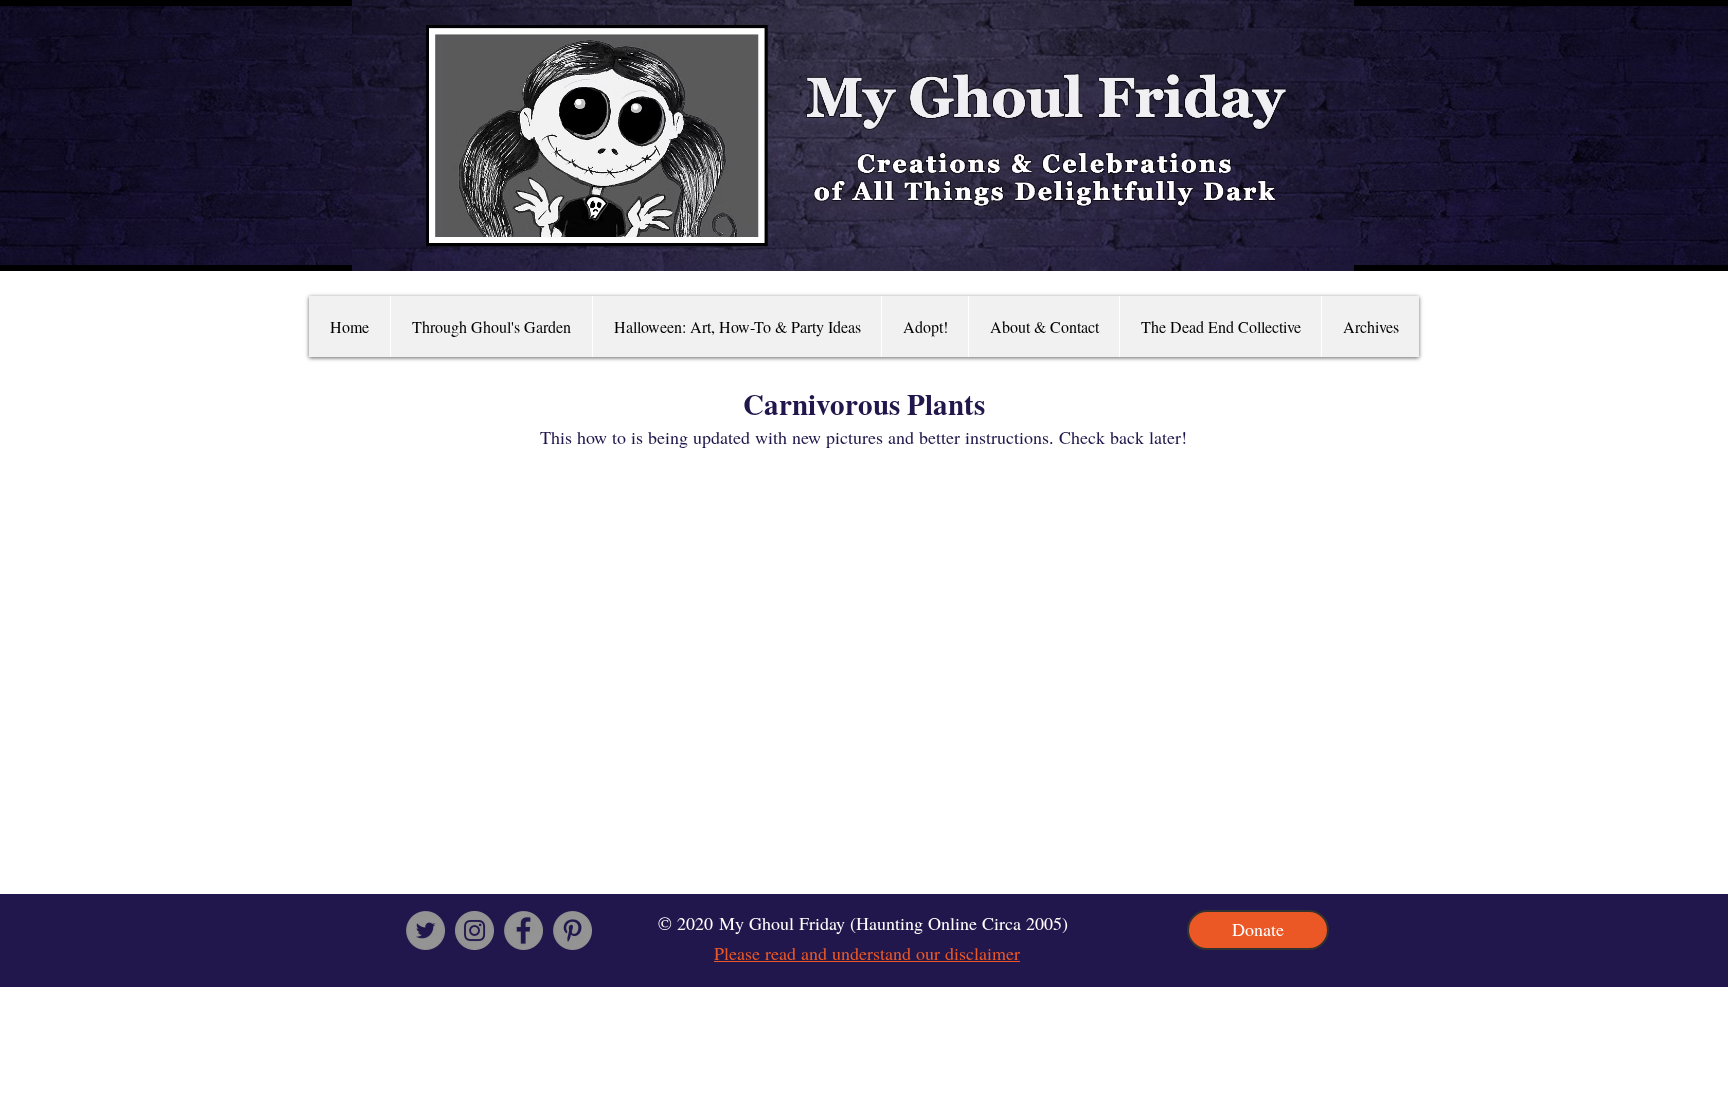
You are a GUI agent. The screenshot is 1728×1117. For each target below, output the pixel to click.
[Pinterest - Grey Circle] (572, 930)
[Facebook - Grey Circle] (523, 930)
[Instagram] (474, 930)
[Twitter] (425, 930)
